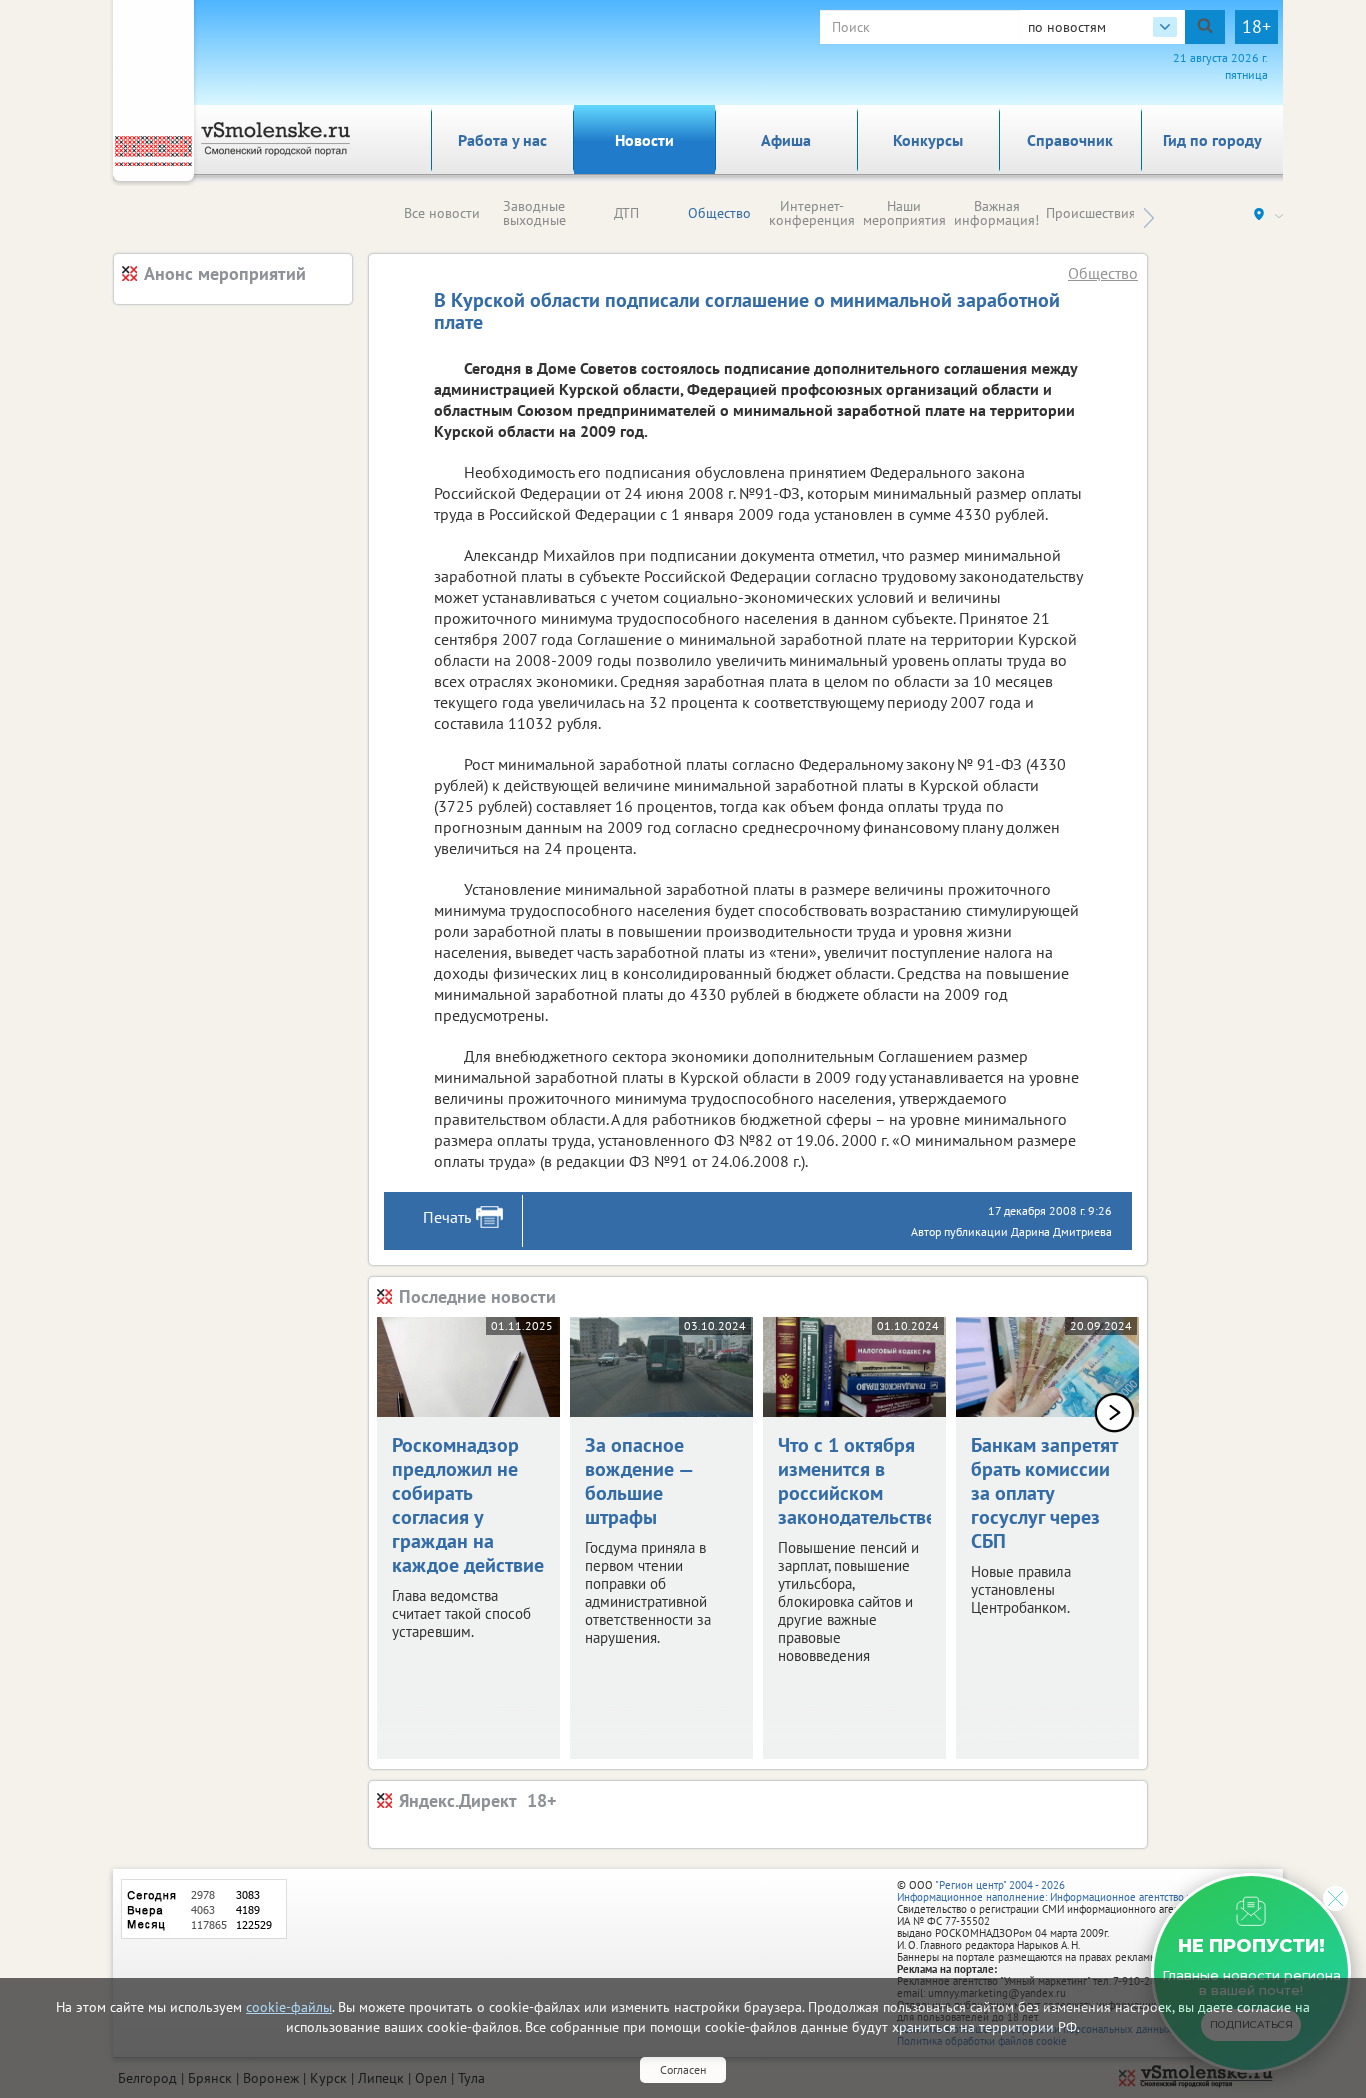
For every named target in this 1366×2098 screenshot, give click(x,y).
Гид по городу (1212, 140)
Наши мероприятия (904, 213)
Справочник (1070, 140)
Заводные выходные (534, 213)
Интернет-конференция (812, 213)
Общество (719, 213)
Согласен (683, 2069)
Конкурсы (928, 140)
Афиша (786, 140)
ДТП (626, 213)
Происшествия (1091, 213)
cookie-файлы (289, 2007)
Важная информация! (996, 213)
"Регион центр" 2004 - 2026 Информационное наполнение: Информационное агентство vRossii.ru (1064, 1891)
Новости (644, 140)
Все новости (442, 213)
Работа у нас (502, 140)
